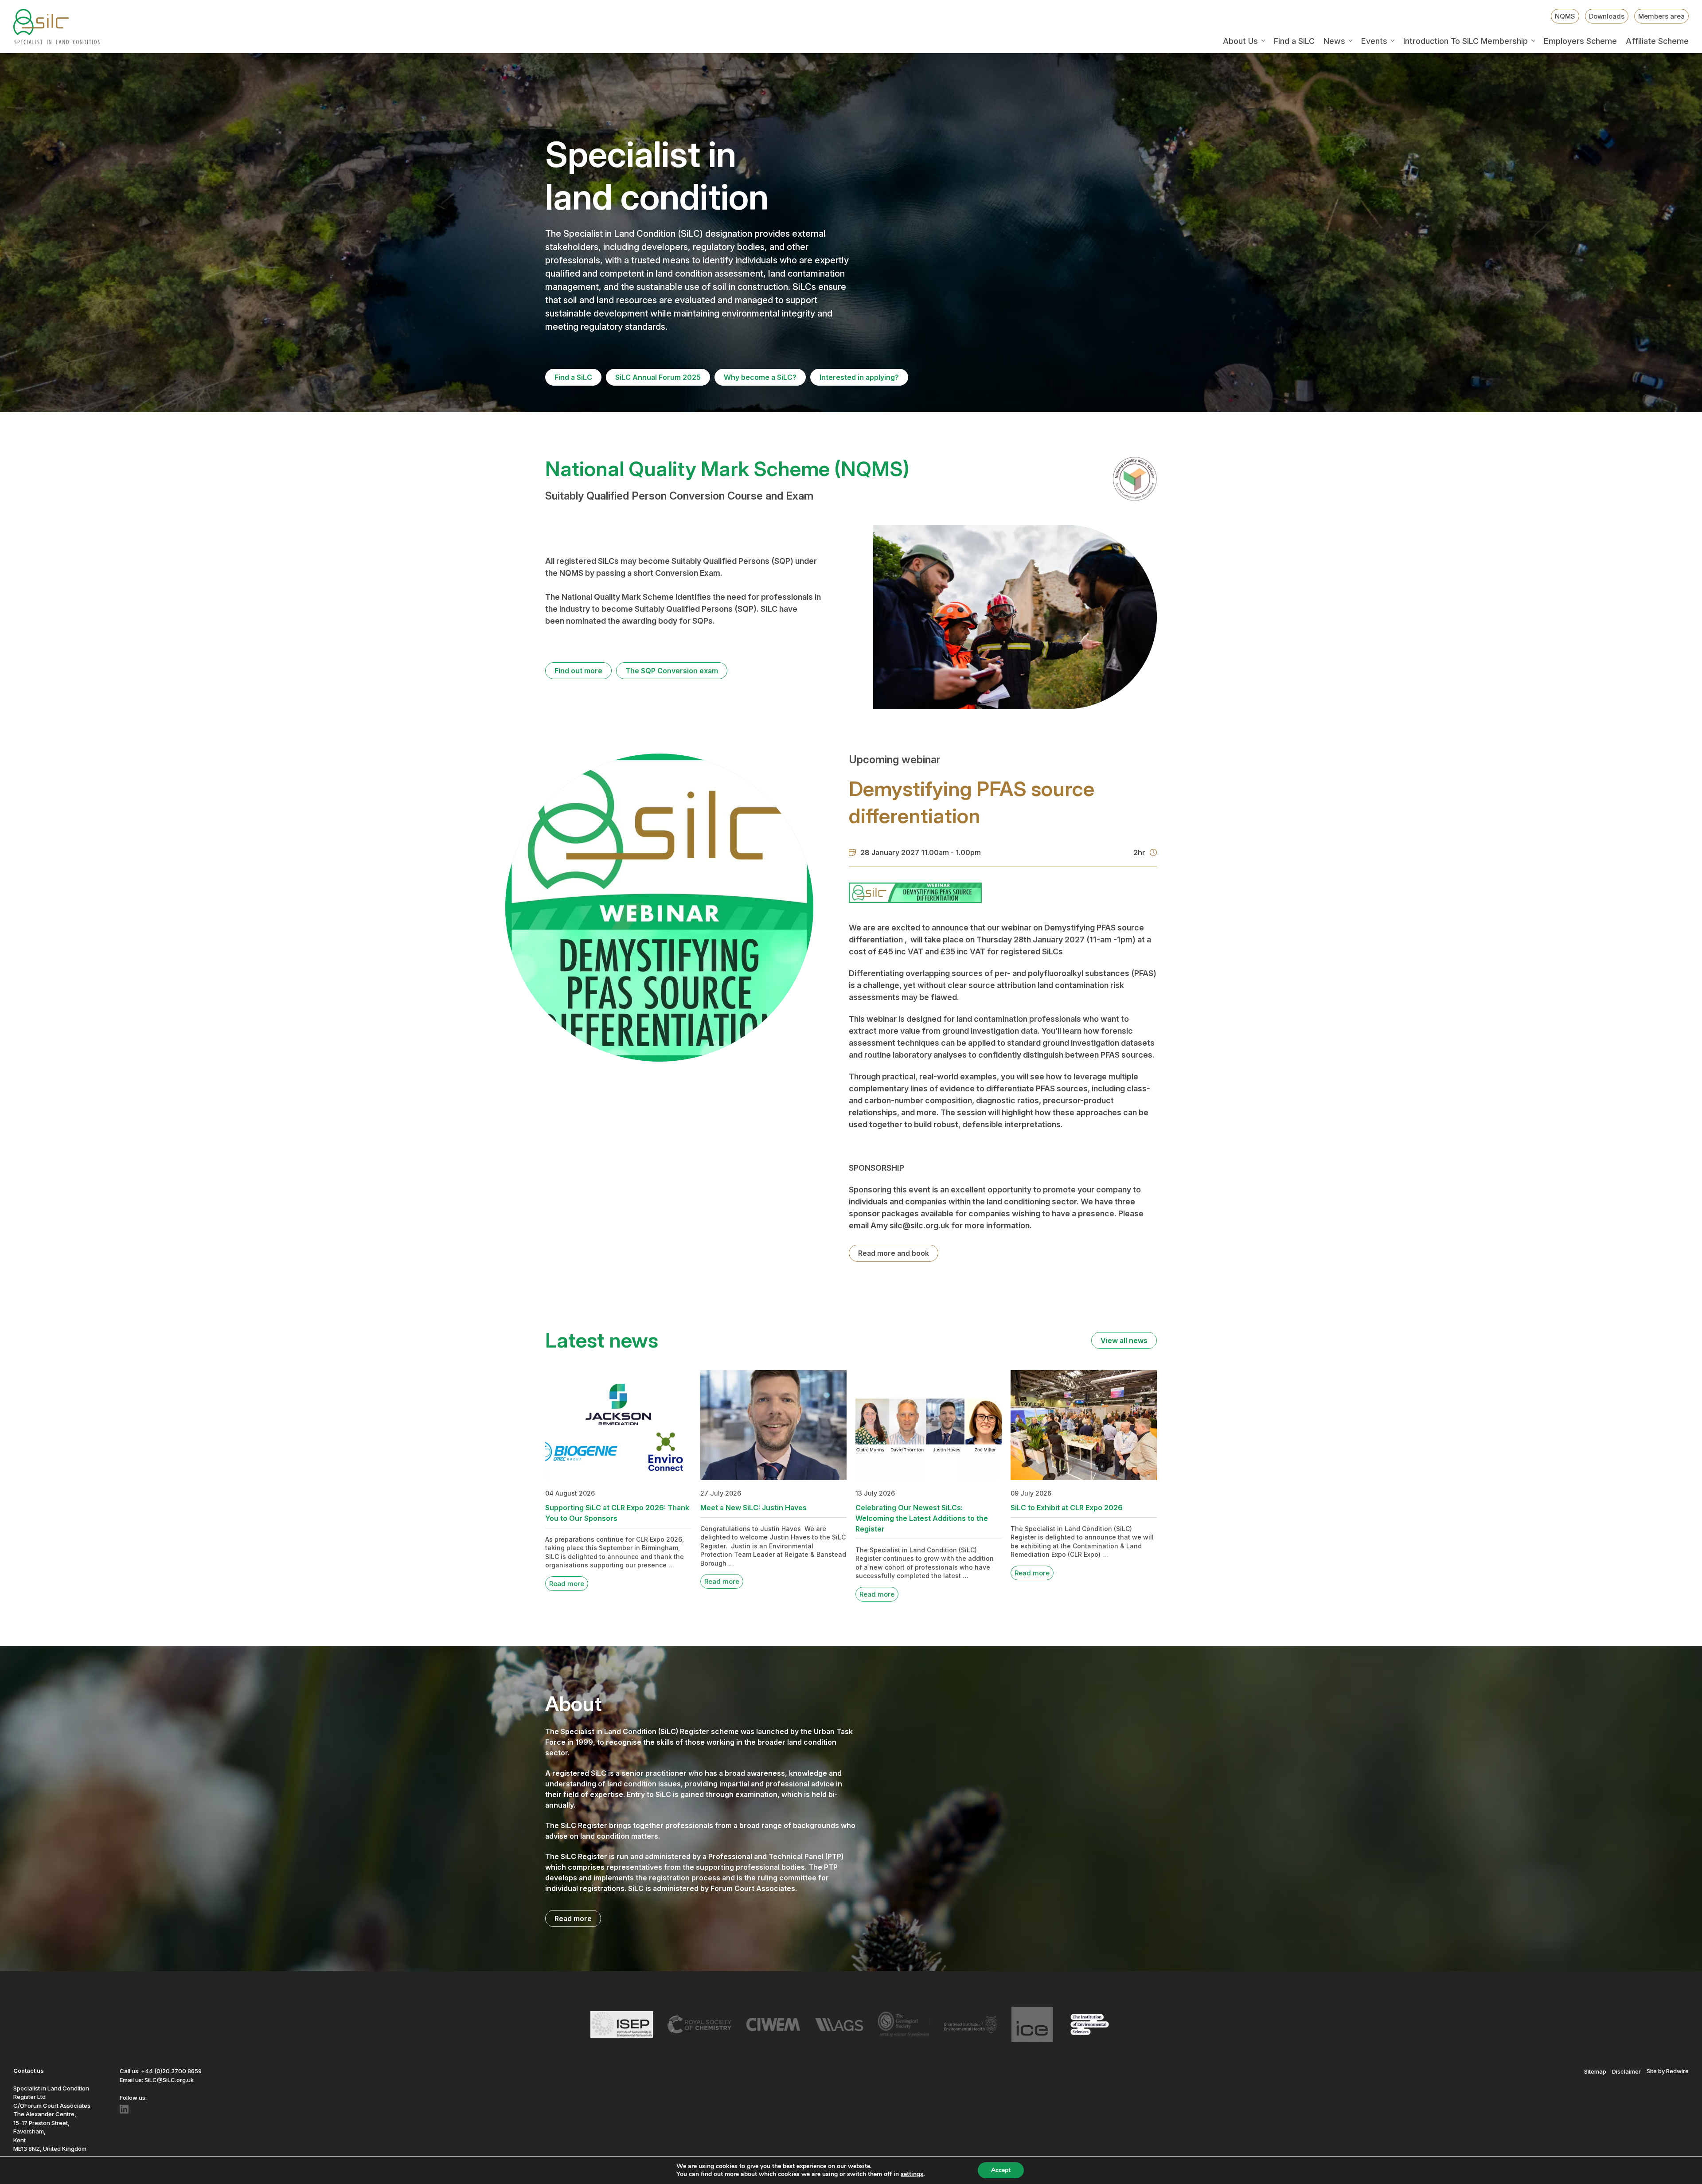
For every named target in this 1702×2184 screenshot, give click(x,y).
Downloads (1607, 16)
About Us (1240, 41)
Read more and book (894, 1253)
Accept (1001, 2170)
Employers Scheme (1580, 41)
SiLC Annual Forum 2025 (658, 377)
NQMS (1565, 16)
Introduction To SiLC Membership (1466, 41)
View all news (1124, 1340)
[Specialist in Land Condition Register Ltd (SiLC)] (57, 27)
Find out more (578, 671)
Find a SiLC (1294, 41)
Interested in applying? (859, 377)
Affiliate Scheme (1657, 41)
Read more (567, 1584)
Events (1374, 41)
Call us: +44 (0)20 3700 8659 (161, 2071)
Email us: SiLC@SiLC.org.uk (157, 2080)
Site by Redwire (1668, 2071)
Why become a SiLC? (760, 377)
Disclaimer (1626, 2071)
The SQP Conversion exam (672, 671)
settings (912, 2174)
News (1334, 41)
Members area (1661, 16)
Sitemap (1595, 2071)
